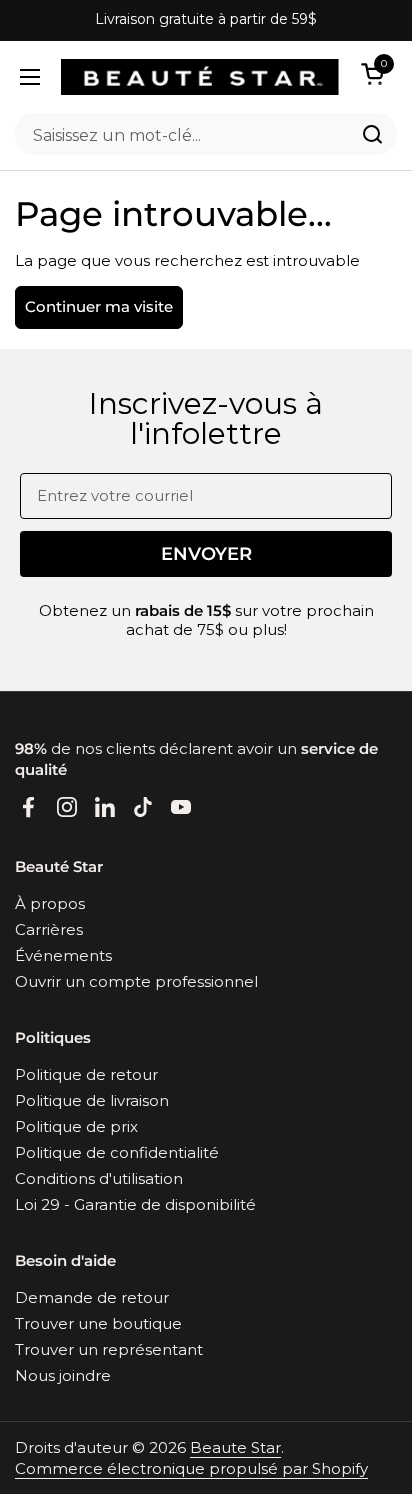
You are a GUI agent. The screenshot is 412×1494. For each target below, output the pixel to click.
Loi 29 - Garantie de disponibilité (135, 1204)
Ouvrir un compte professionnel (136, 981)
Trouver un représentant (109, 1349)
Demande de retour (92, 1297)
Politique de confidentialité (117, 1152)
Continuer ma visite (99, 306)
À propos (50, 903)
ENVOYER (206, 554)
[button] (376, 73)
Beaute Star (235, 1447)
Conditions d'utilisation (99, 1178)
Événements (63, 955)
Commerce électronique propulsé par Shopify (191, 1468)
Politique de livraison (92, 1100)
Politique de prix (76, 1126)
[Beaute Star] (200, 77)
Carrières (49, 929)
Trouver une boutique (98, 1323)
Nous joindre (63, 1375)
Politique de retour (86, 1074)
